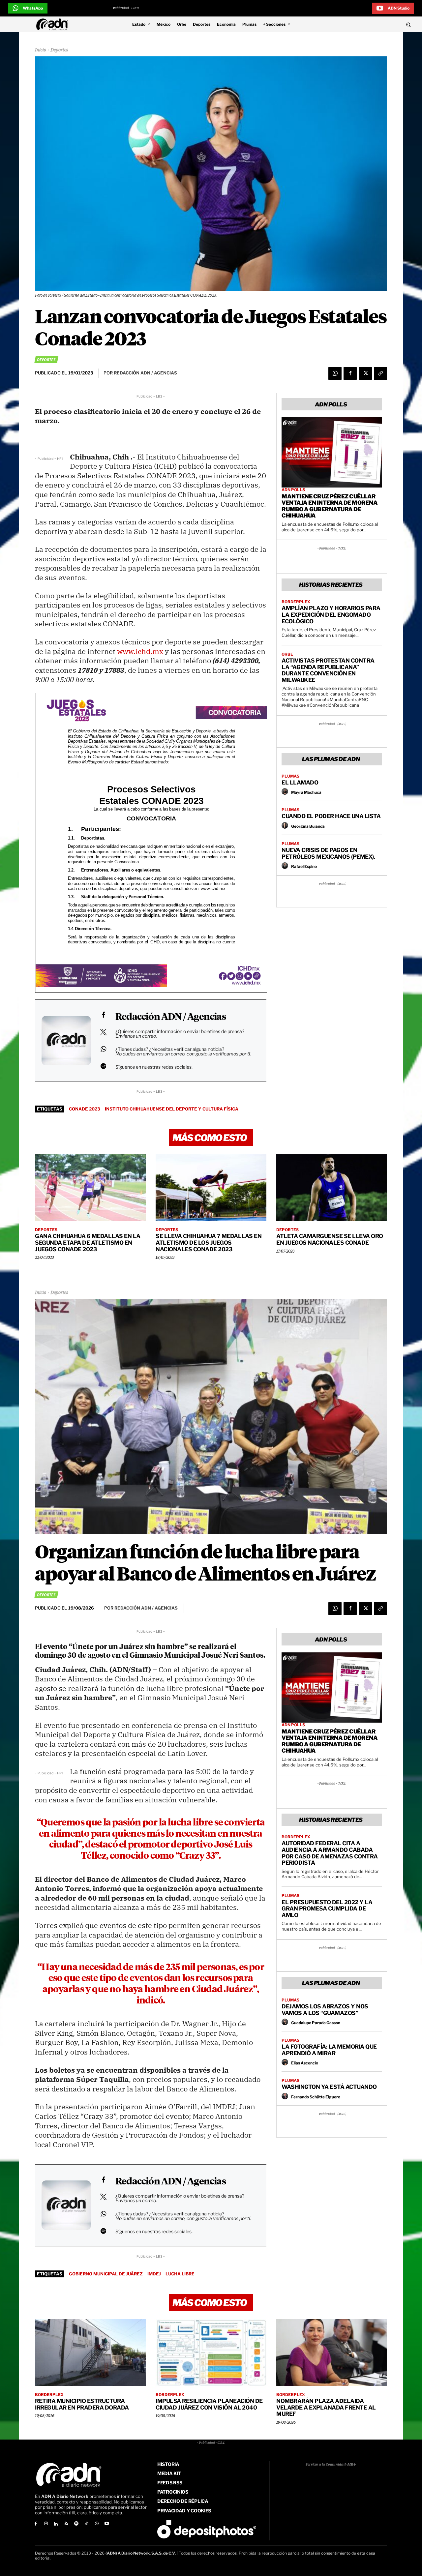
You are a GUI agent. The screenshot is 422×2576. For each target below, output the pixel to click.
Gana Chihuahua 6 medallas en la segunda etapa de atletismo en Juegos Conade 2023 (88, 1243)
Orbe (287, 654)
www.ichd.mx (140, 651)
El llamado (300, 783)
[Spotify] (76, 2524)
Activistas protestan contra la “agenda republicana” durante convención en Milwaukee (328, 670)
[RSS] (66, 2524)
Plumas (290, 776)
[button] (370, 24)
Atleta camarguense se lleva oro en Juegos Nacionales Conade (330, 1239)
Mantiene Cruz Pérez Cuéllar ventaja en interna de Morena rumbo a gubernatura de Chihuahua (330, 506)
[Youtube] (107, 2524)
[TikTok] (87, 2524)
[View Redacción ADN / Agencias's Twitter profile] (103, 1032)
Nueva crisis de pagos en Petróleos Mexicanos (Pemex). (328, 853)
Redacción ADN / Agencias (171, 1017)
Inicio (41, 50)
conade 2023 (85, 1109)
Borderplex (296, 602)
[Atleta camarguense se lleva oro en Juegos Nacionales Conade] (332, 1188)
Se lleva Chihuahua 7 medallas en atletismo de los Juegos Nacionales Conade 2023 (209, 1243)
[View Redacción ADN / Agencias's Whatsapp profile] (103, 1049)
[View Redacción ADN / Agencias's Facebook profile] (103, 1015)
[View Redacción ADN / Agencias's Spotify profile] (103, 1066)
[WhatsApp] (335, 373)
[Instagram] (46, 2524)
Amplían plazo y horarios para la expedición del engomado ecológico (331, 615)
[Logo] (54, 24)
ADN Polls (293, 490)
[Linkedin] (56, 2524)
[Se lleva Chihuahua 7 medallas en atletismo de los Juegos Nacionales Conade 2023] (211, 1188)
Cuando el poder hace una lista (331, 816)
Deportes (59, 50)
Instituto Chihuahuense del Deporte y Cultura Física (172, 1109)
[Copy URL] (380, 373)
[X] (365, 373)
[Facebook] (350, 373)
